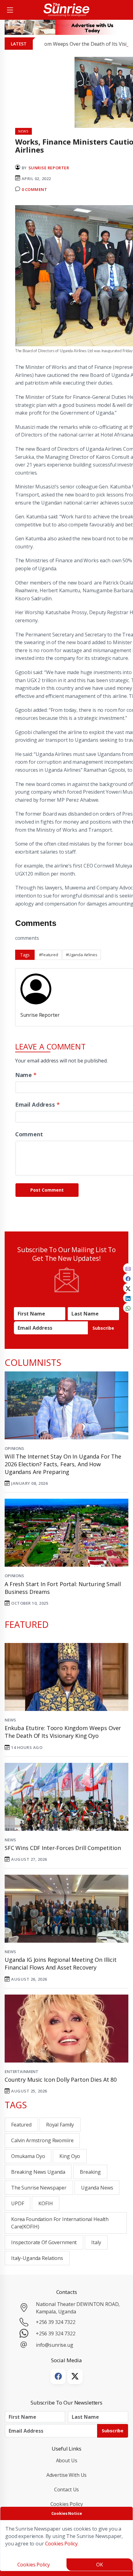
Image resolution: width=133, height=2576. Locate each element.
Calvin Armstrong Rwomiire (42, 2140)
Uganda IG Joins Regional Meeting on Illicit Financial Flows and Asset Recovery (61, 1964)
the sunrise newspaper (39, 2188)
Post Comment (47, 1190)
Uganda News (97, 2188)
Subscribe (103, 1328)
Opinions (14, 1448)
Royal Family (60, 2125)
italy (96, 2242)
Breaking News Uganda (38, 2172)
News (10, 1720)
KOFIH (45, 2203)
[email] (128, 1268)
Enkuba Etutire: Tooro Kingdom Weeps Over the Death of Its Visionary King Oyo (63, 1732)
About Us (67, 2460)
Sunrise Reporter (49, 168)
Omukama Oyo (28, 2156)
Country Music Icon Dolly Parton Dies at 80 (61, 2080)
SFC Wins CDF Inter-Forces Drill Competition (63, 1848)
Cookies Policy (67, 2504)
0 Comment (34, 189)
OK (100, 2565)
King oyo (70, 2156)
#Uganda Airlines (82, 955)
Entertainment (21, 2071)
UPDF (17, 2203)
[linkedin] (128, 1298)
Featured (21, 2125)
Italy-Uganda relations (37, 2258)
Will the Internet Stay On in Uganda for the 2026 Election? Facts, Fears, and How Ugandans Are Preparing (63, 1464)
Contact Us (67, 2489)
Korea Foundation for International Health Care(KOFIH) (60, 2223)
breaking (90, 2172)
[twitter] (128, 1288)
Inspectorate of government (44, 2242)
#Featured (49, 955)
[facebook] (128, 1278)
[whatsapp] (128, 1308)
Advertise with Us (67, 2475)
